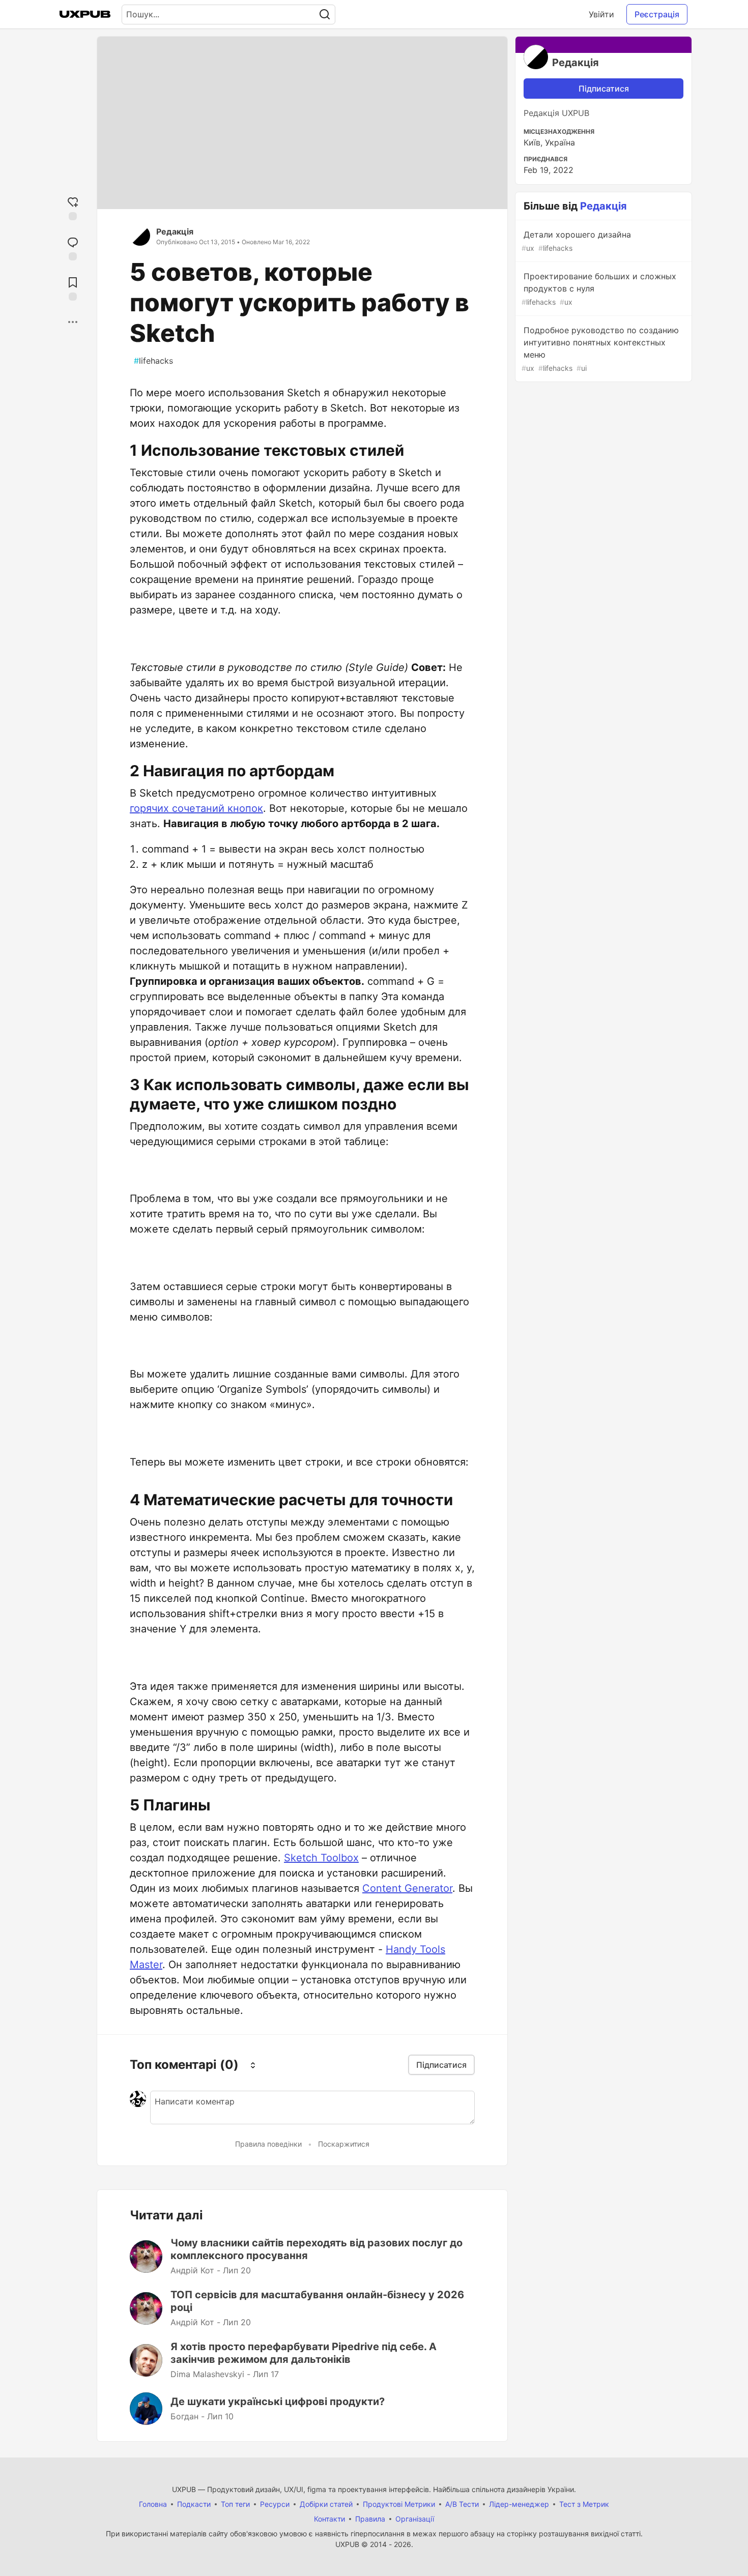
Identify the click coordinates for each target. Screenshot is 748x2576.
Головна (153, 2504)
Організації (415, 2519)
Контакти (329, 2519)
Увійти (601, 14)
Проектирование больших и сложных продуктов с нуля (599, 289)
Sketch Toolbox (321, 1858)
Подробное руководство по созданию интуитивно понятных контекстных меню (600, 349)
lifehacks (153, 361)
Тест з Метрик (584, 2504)
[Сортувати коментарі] (253, 2065)
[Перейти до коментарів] (73, 247)
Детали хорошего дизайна (576, 241)
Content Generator (407, 1888)
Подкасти (194, 2504)
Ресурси (275, 2504)
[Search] (325, 14)
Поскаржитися (344, 2144)
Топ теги (235, 2504)
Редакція (175, 231)
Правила (370, 2519)
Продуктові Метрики (399, 2504)
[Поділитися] (73, 322)
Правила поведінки (268, 2144)
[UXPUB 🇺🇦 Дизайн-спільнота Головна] (85, 14)
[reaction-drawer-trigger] (73, 207)
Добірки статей (326, 2504)
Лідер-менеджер (519, 2504)
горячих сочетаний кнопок (196, 808)
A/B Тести (462, 2504)
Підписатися (604, 89)
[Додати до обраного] (73, 288)
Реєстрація (657, 14)
